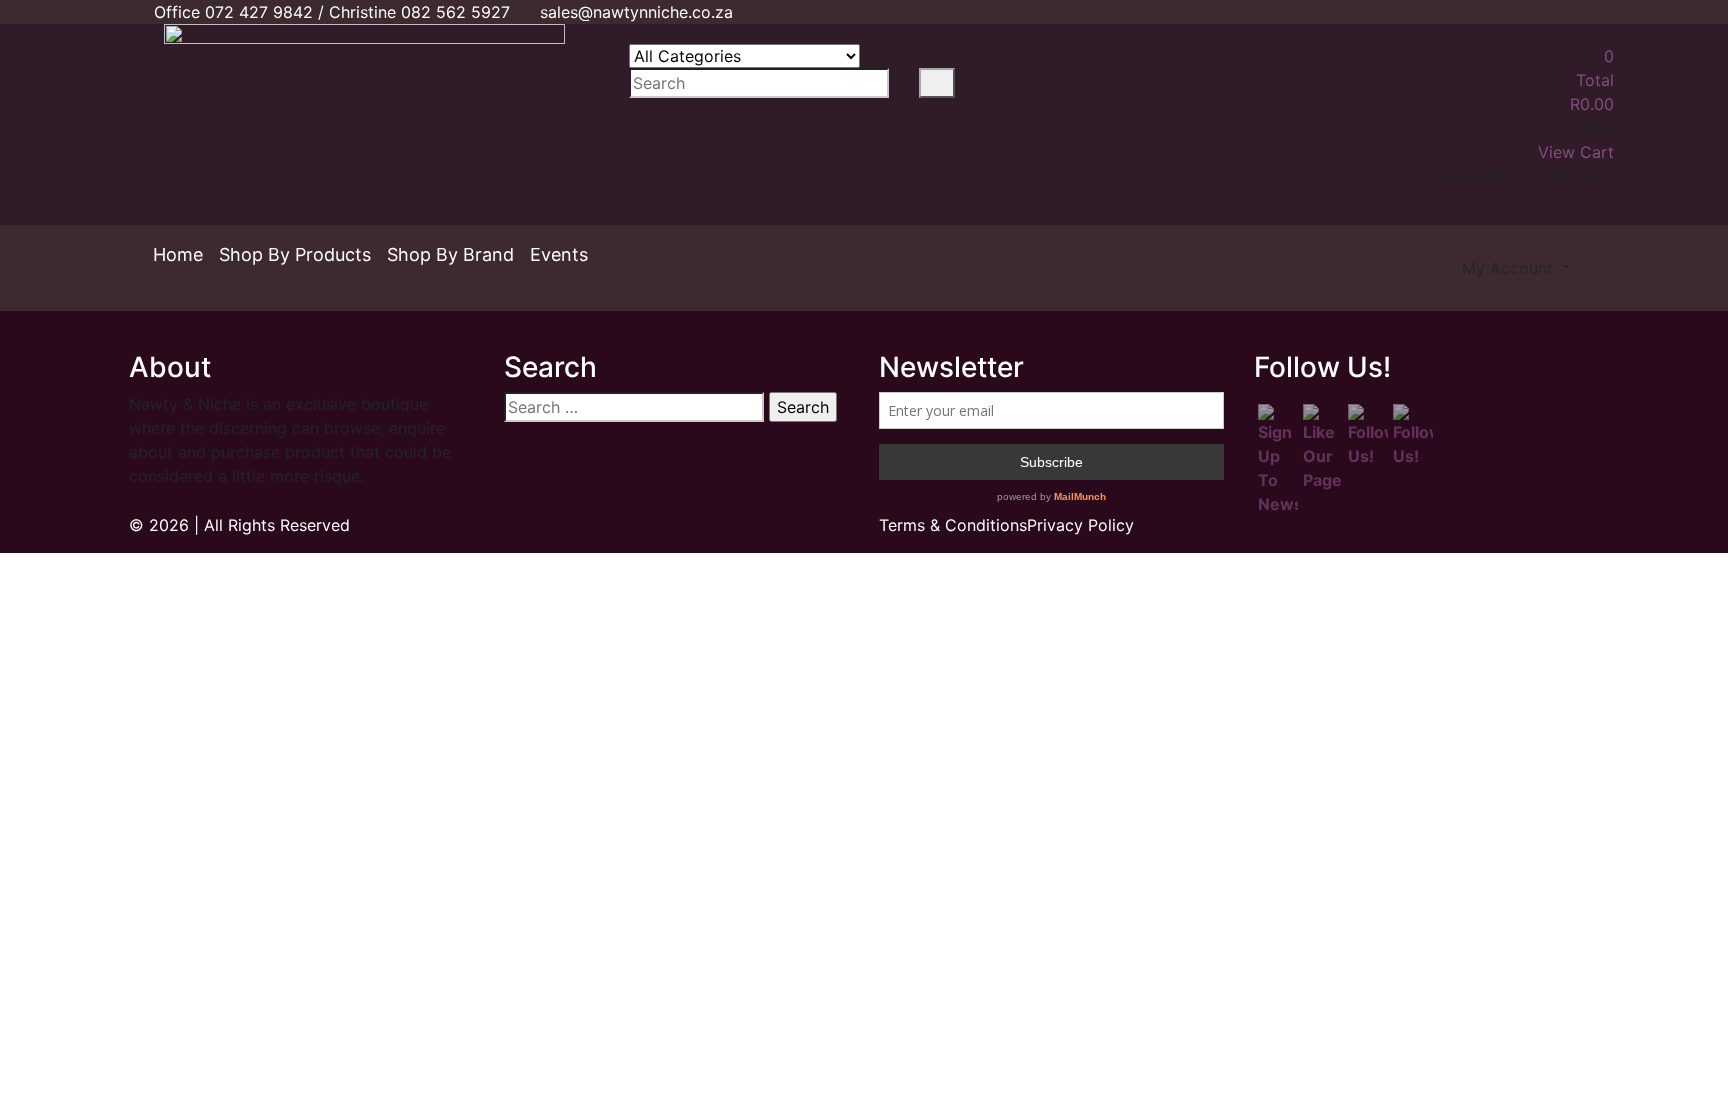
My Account (1510, 268)
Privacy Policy (1080, 525)
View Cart (1576, 152)
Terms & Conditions (953, 525)
